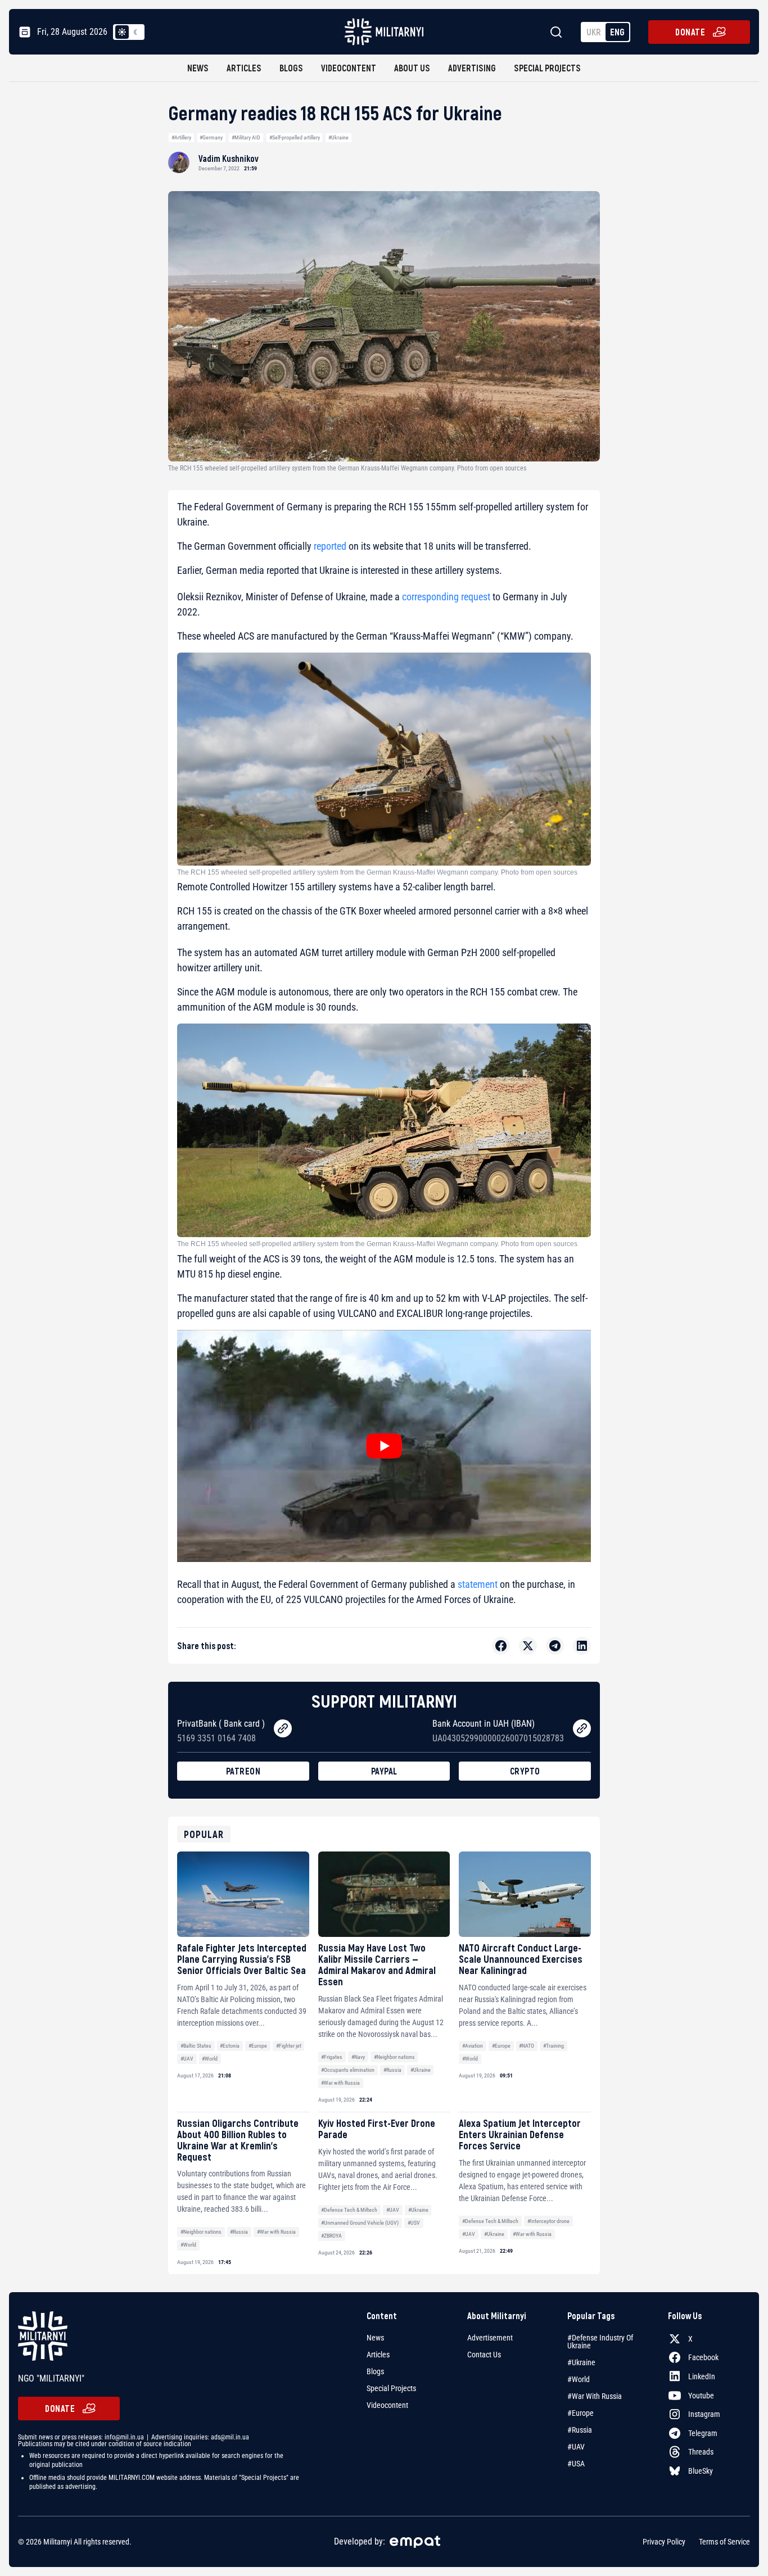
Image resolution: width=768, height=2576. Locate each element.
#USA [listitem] (576, 2464)
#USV (414, 2223)
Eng (617, 32)
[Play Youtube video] (384, 1446)
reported (330, 546)
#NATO (527, 2046)
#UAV (187, 2059)
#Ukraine (338, 137)
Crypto (525, 1771)
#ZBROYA (331, 2236)
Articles (244, 68)
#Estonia (230, 2046)
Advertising (472, 68)
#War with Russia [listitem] (595, 2396)
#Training (554, 2046)
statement (478, 1584)
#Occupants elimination (348, 2070)
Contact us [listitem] (484, 2355)
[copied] (283, 1728)
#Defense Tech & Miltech (349, 2210)
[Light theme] (122, 32)
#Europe (258, 2046)
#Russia (392, 2070)
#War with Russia (340, 2083)
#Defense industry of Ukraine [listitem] (600, 2342)
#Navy (358, 2057)
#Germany (211, 137)
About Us (412, 68)
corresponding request (446, 597)
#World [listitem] (579, 2379)
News (198, 68)
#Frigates (332, 2057)
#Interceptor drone (548, 2221)
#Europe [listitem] (580, 2413)
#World (210, 2059)
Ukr (594, 32)
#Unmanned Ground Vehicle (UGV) (360, 2223)
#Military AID (246, 137)
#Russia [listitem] (580, 2430)
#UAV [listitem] (576, 2447)
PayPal (384, 1771)
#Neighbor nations (394, 2057)
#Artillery (181, 137)
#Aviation (473, 2046)
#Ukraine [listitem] (581, 2362)
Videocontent (349, 68)
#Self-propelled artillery (295, 137)
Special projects (547, 68)
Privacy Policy (664, 2542)
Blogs (291, 68)
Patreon (243, 1771)
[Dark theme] (135, 32)
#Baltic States (196, 2046)
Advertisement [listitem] (490, 2338)
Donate (690, 32)
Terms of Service (724, 2542)
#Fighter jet (289, 2046)
